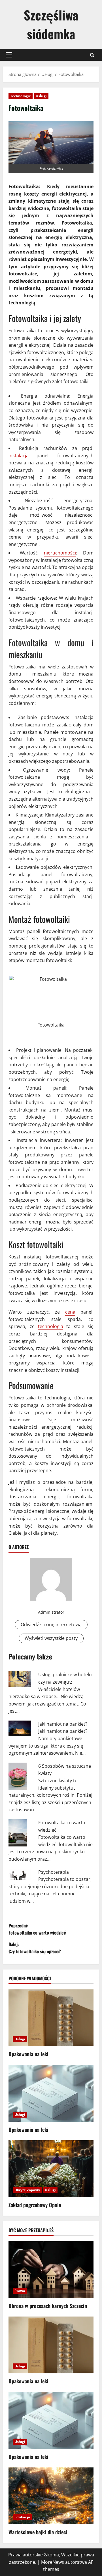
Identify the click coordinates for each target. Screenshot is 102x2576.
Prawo (20, 2291)
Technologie (21, 96)
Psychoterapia (54, 1872)
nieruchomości (60, 553)
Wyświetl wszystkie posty (51, 1638)
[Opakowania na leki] (51, 2018)
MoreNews (53, 2562)
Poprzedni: (37, 1929)
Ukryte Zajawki (27, 2190)
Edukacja (22, 2517)
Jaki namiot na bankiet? (63, 1724)
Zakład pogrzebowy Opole (35, 2205)
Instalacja (19, 456)
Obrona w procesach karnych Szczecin (48, 2306)
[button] (9, 55)
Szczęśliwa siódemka (51, 24)
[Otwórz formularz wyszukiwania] (92, 55)
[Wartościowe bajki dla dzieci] (51, 2496)
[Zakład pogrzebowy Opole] (51, 2169)
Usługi (41, 96)
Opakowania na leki (28, 2054)
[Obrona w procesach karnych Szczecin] (51, 2270)
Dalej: (35, 1948)
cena (70, 1312)
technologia (51, 1326)
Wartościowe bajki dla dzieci (38, 2532)
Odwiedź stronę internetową (51, 1624)
